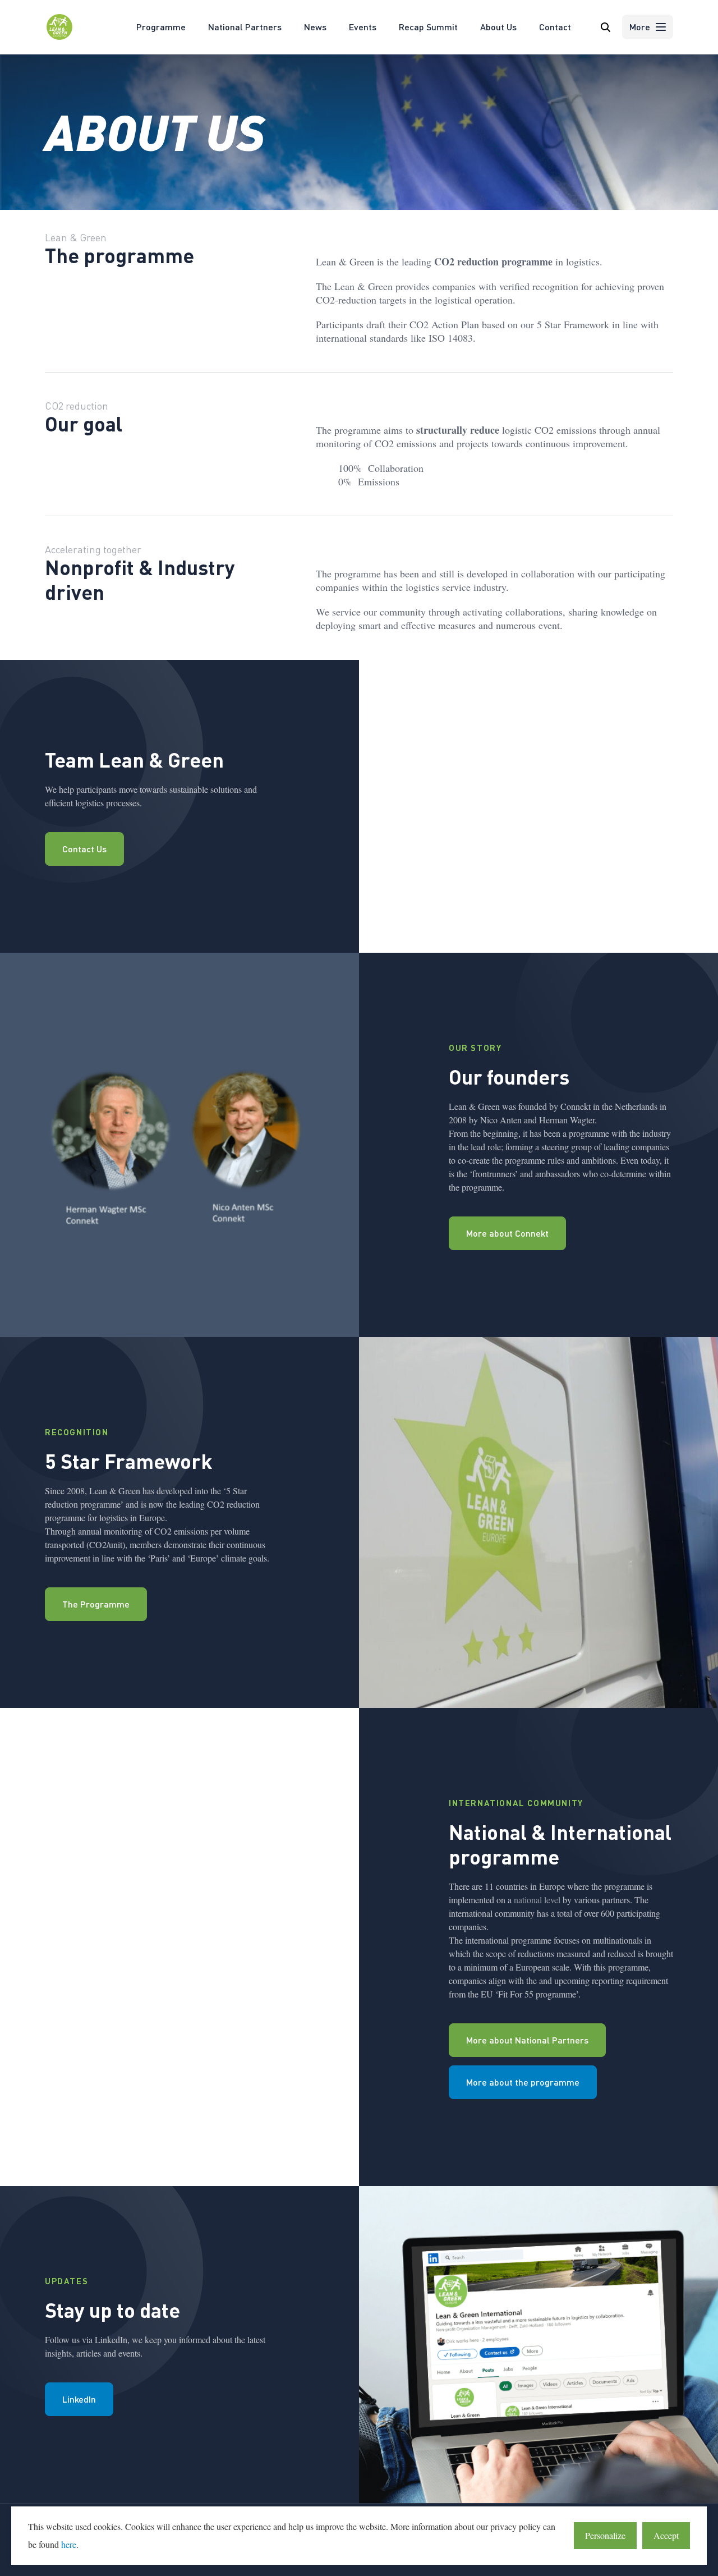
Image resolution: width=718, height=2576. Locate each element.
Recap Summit (428, 27)
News (315, 27)
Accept (666, 2535)
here (69, 2544)
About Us (498, 27)
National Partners (245, 27)
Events (363, 27)
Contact (555, 27)
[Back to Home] (59, 38)
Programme (161, 27)
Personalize (605, 2535)
